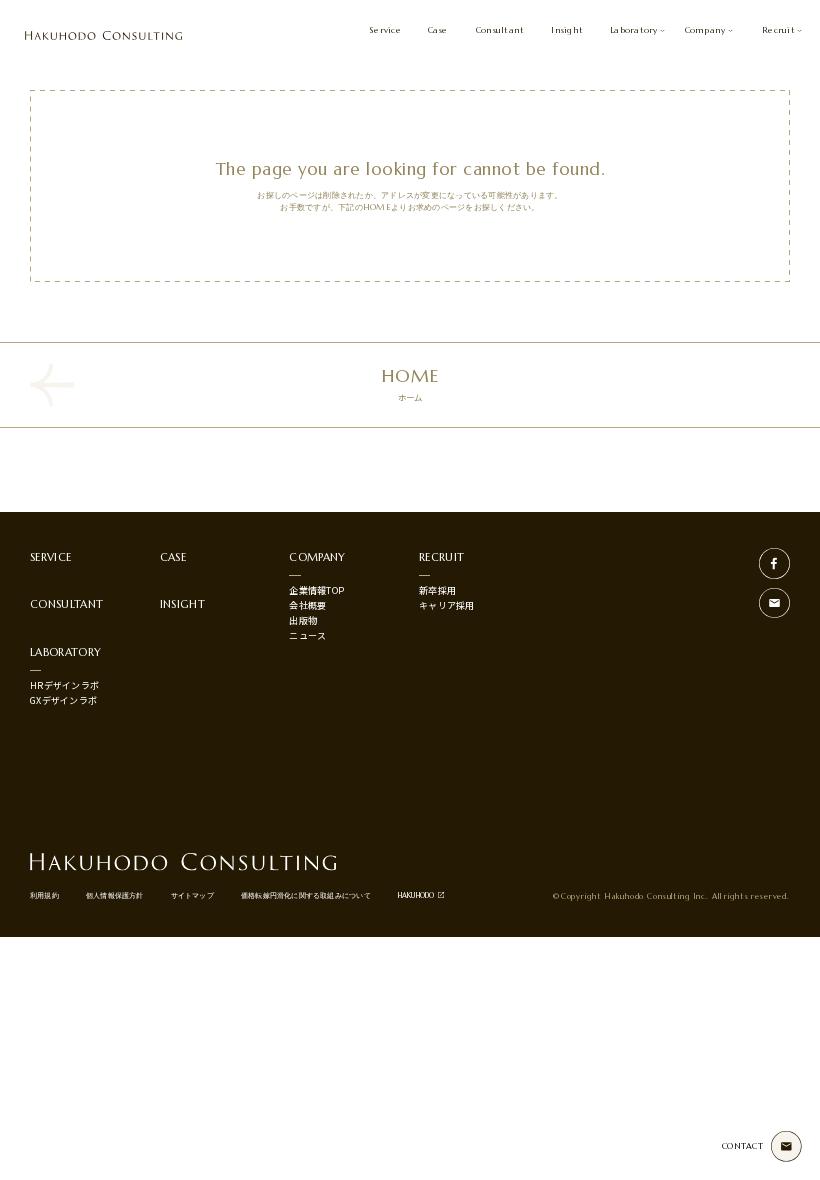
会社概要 (307, 605)
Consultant (500, 30)
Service (385, 30)
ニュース (307, 635)
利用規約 (44, 895)
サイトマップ (192, 895)
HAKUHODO (416, 895)
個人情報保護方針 (115, 895)
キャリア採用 (447, 605)
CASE (173, 557)
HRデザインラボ (64, 685)
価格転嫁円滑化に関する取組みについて (306, 895)
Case (437, 30)
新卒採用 (437, 590)
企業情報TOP (316, 590)
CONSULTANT (66, 604)
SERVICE (50, 557)
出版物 (303, 620)
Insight (567, 30)
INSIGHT (182, 604)
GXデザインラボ (63, 700)
